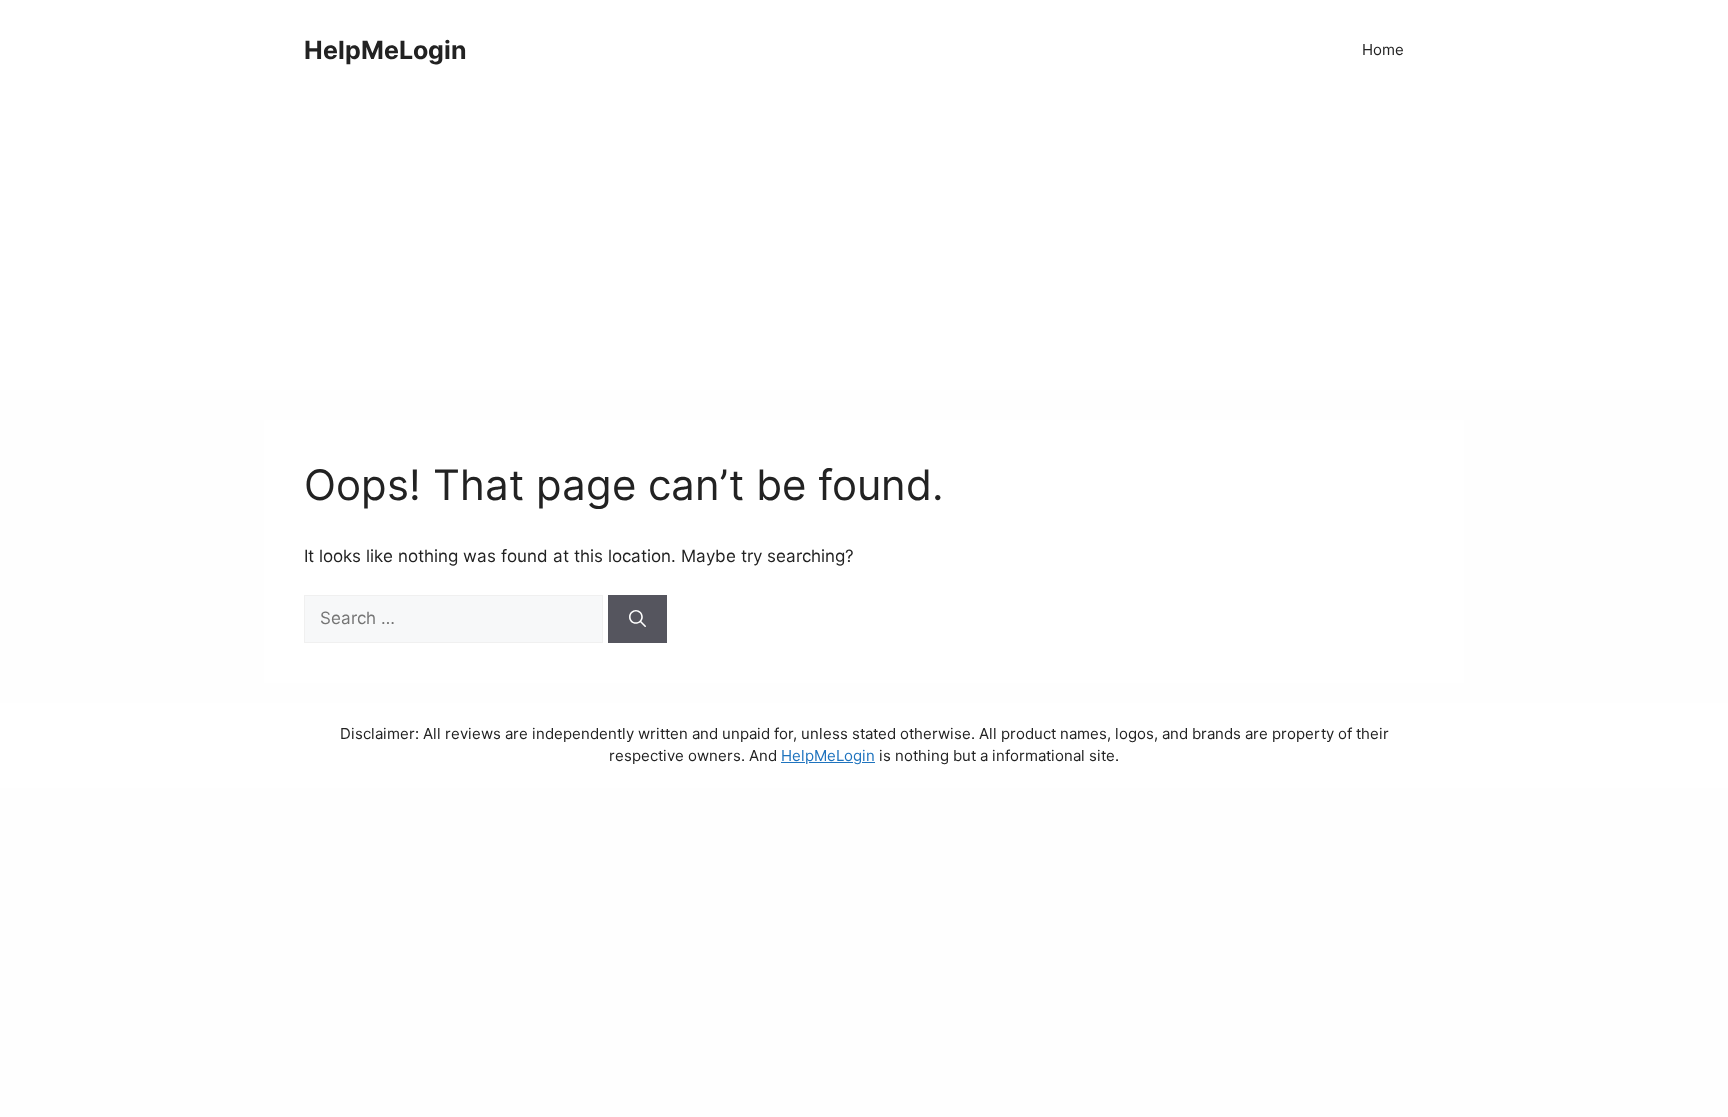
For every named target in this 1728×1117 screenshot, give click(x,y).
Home (1383, 49)
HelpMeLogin (385, 50)
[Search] (637, 619)
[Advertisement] (864, 250)
